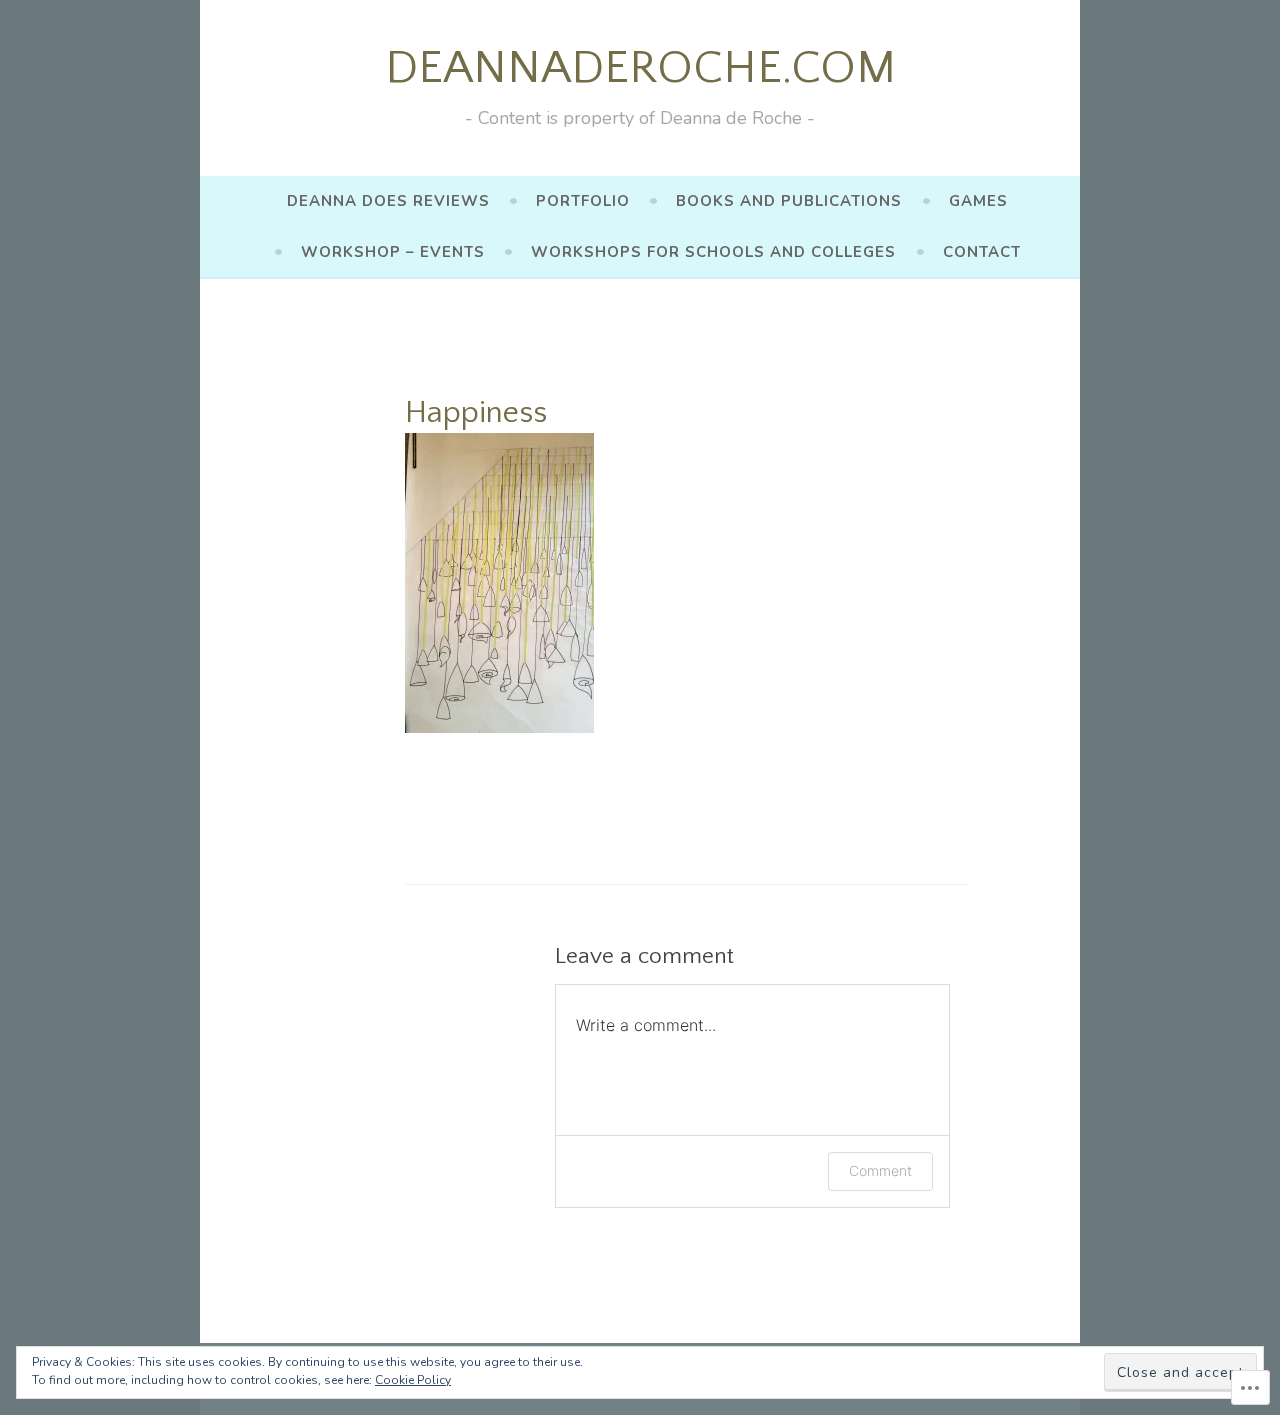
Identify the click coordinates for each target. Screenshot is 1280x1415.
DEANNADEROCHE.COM (640, 68)
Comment (880, 1170)
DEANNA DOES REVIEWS (388, 201)
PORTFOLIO (583, 201)
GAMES (978, 201)
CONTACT (982, 252)
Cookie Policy (413, 1380)
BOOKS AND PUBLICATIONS (789, 201)
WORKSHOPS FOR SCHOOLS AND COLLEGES (713, 252)
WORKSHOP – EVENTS (393, 252)
